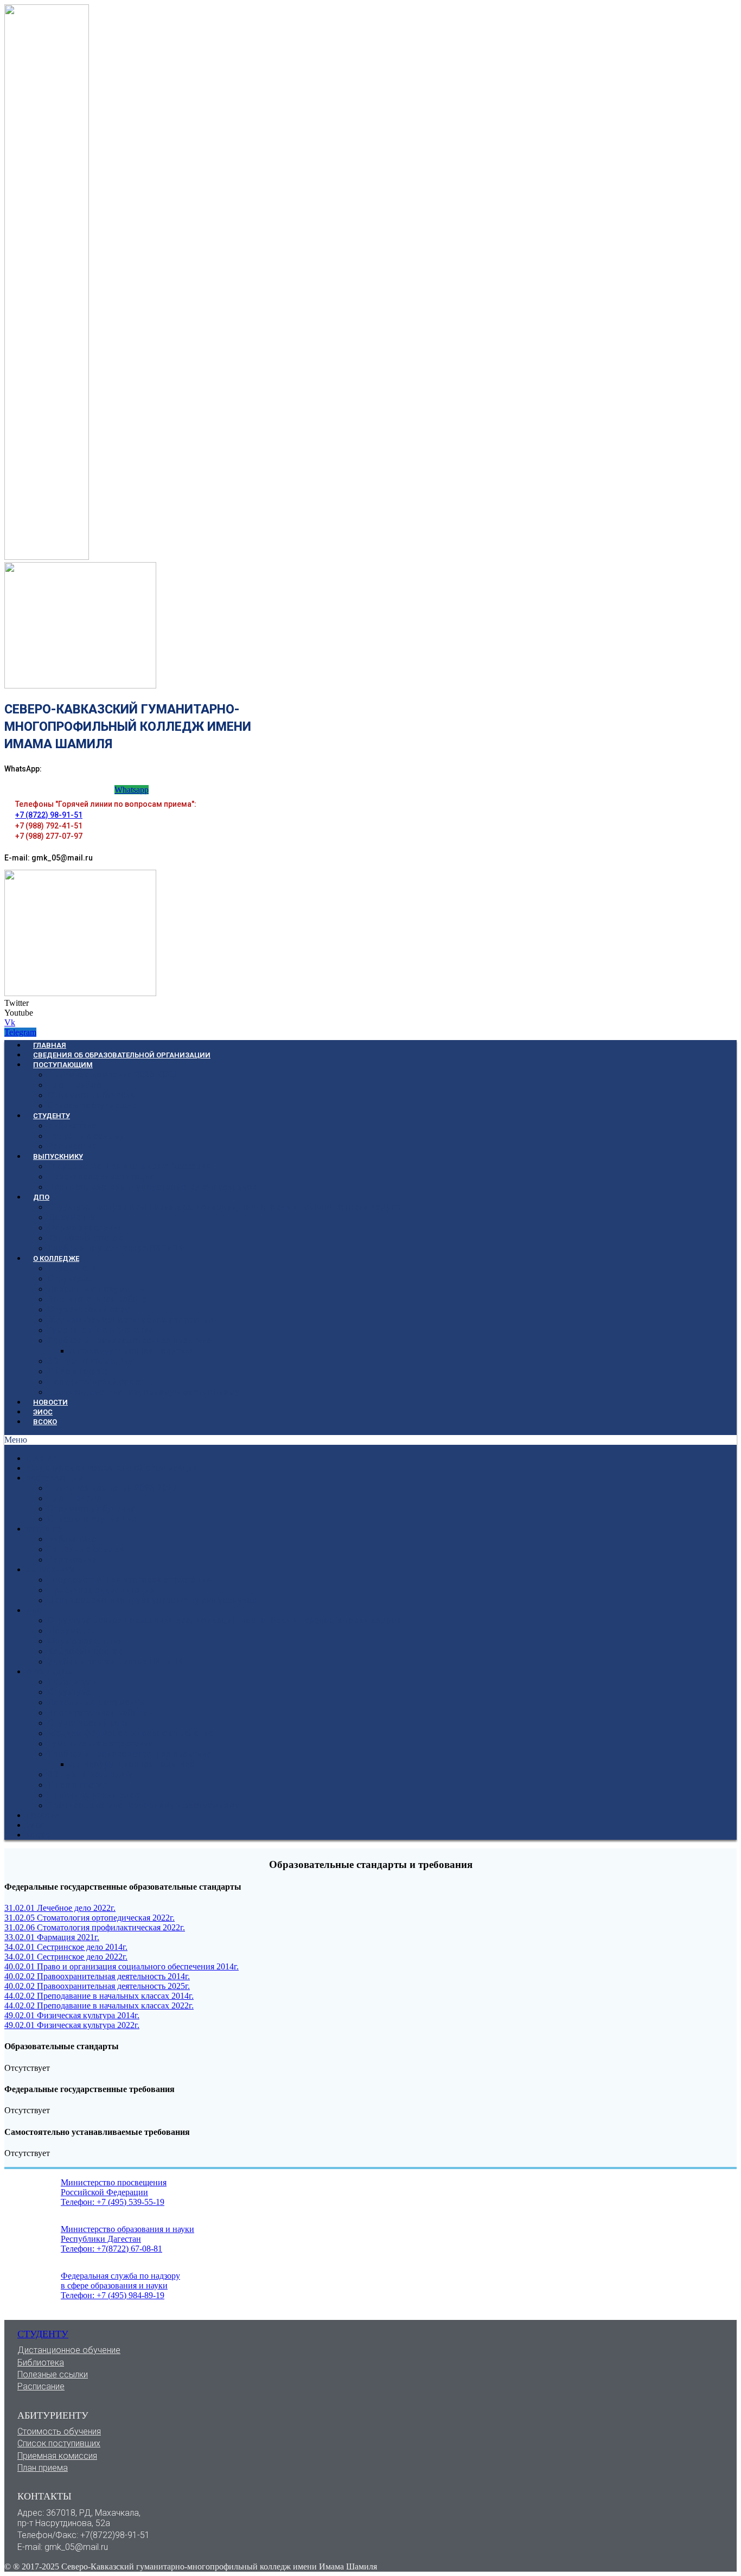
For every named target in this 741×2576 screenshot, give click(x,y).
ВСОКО (45, 1422)
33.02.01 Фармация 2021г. (52, 1937)
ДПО (41, 1197)
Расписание (72, 1146)
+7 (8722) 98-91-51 (49, 815)
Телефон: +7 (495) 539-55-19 (113, 2202)
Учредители (72, 1268)
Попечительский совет (95, 1382)
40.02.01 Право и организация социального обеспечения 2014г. (122, 1966)
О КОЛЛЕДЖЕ (56, 1258)
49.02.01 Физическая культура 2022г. (72, 2025)
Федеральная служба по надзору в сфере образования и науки (120, 2281)
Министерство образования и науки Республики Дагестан (127, 2234)
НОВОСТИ (50, 1402)
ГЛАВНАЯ (50, 1045)
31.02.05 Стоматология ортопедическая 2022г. (90, 1918)
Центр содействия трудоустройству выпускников (152, 1187)
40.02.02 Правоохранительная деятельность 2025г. (97, 1986)
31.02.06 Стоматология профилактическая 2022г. (95, 1927)
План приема (43, 2468)
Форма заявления (85, 1228)
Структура (69, 1279)
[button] (370, 1440)
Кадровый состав (85, 1238)
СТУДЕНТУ (52, 1116)
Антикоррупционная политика (132, 1351)
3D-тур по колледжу (90, 1361)
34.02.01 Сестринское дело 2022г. (66, 1957)
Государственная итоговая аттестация (129, 1166)
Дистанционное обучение (69, 2350)
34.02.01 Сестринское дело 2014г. (66, 1947)
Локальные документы (97, 1289)
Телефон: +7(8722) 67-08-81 (111, 2249)
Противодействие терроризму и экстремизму (143, 1392)
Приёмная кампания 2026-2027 (112, 1075)
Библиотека (72, 1126)
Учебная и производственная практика (130, 1340)
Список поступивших (92, 1105)
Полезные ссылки (86, 1136)
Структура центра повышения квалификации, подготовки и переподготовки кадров (225, 1207)
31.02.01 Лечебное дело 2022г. (60, 1908)
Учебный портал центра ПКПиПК (115, 1248)
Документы (72, 1217)
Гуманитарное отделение (101, 1330)
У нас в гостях (77, 1371)
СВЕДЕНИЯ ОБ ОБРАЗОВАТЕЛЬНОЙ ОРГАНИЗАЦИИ (122, 1055)
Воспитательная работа (97, 1299)
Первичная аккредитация (101, 1177)
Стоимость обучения (92, 1095)
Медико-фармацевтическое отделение (130, 1320)
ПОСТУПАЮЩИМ (63, 1065)
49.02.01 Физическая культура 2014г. (72, 2015)
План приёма (75, 1085)
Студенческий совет (91, 1309)
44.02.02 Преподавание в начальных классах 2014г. (99, 1996)
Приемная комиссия (57, 2456)
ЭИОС (43, 1412)
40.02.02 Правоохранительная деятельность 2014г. (97, 1976)
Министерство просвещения (114, 2182)
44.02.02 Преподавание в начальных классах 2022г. (99, 2006)
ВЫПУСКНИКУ (58, 1156)
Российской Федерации (104, 2192)
